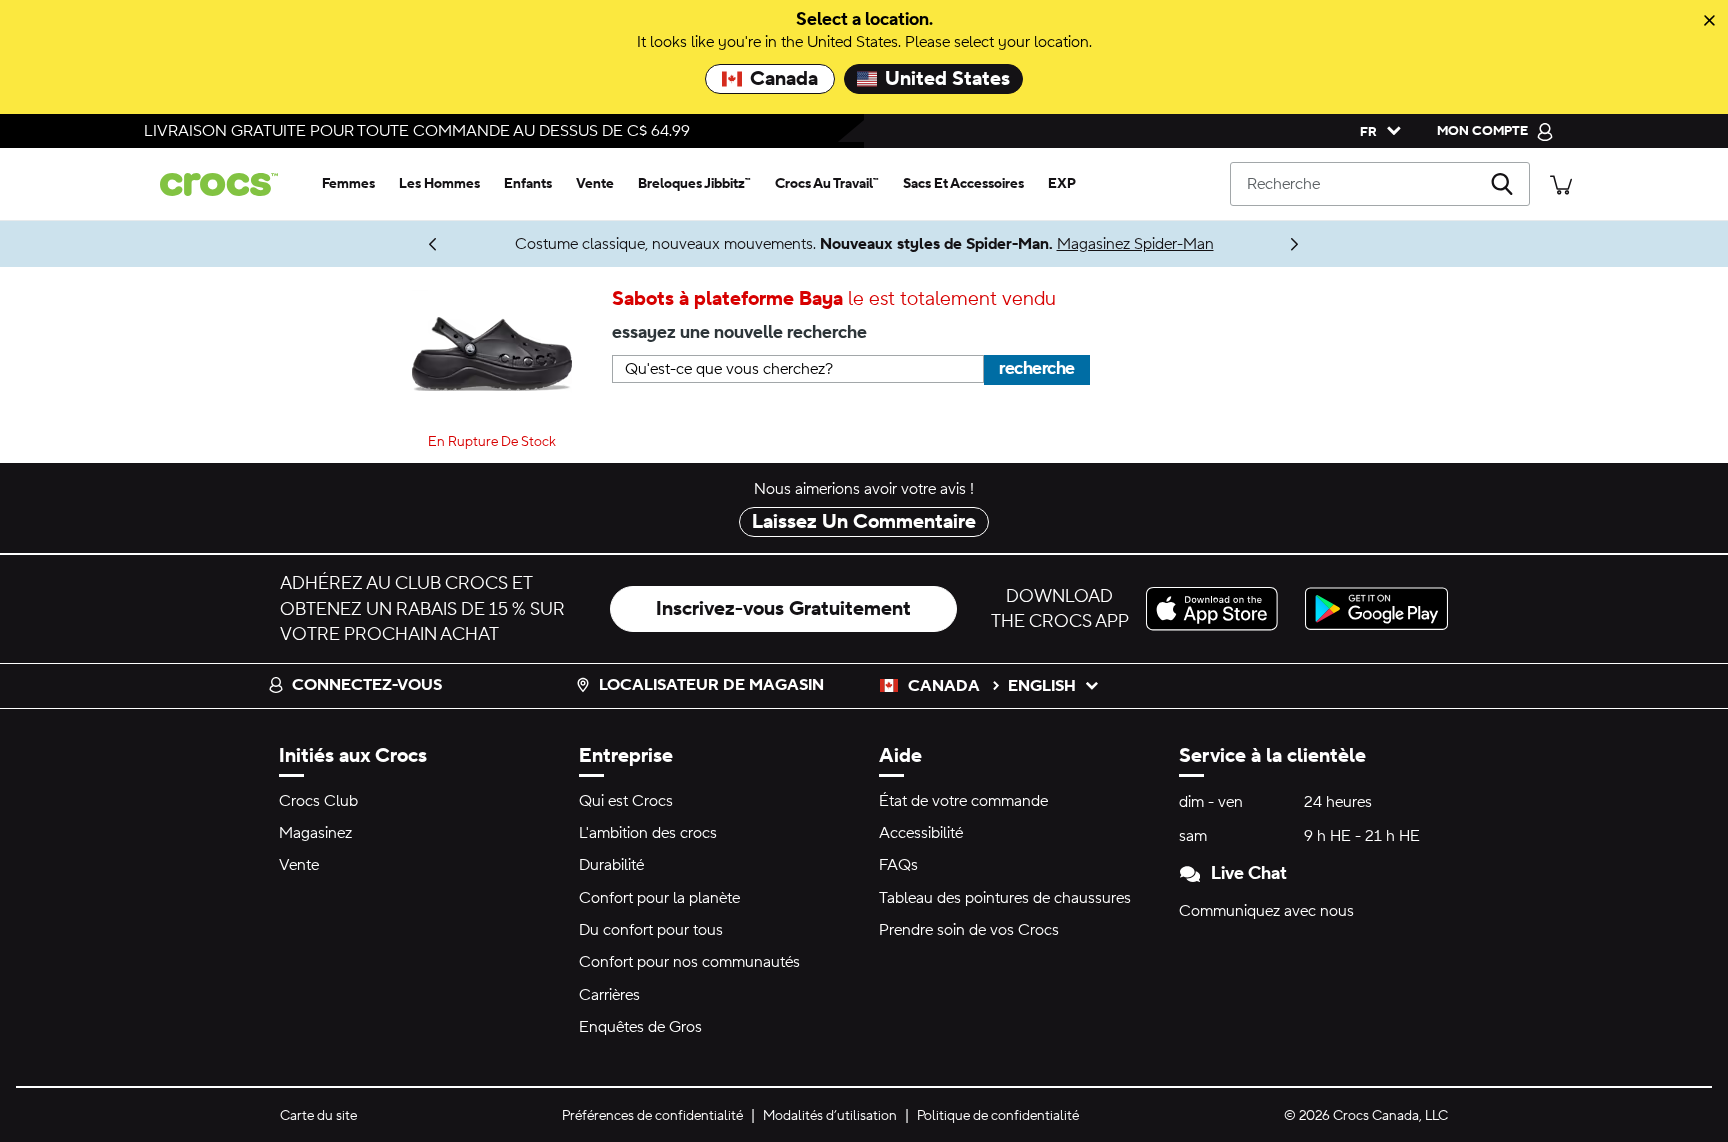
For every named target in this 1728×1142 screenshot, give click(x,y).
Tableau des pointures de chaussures (1005, 898)
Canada (784, 79)
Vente (299, 865)
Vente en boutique (339, 244)
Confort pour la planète (659, 898)
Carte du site (318, 1116)
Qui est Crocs (626, 801)
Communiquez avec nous (1266, 911)
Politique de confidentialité (998, 1116)
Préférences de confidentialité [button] (652, 1116)
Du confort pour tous (651, 930)
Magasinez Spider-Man (1135, 244)
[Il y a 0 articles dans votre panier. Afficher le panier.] (1561, 183)
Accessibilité (921, 833)
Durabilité (611, 865)
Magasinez (315, 833)
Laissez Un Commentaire (864, 522)
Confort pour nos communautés (689, 962)
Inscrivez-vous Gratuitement (783, 609)
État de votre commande (963, 801)
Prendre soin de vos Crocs (969, 930)
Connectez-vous (367, 685)
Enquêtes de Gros (640, 1027)
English (1042, 686)
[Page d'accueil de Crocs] (227, 184)
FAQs (898, 865)
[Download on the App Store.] (1217, 608)
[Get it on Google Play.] (1376, 608)
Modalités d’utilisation (830, 1116)
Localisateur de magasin (711, 685)
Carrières (609, 995)
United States (947, 79)
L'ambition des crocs (648, 833)
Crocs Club (318, 801)
